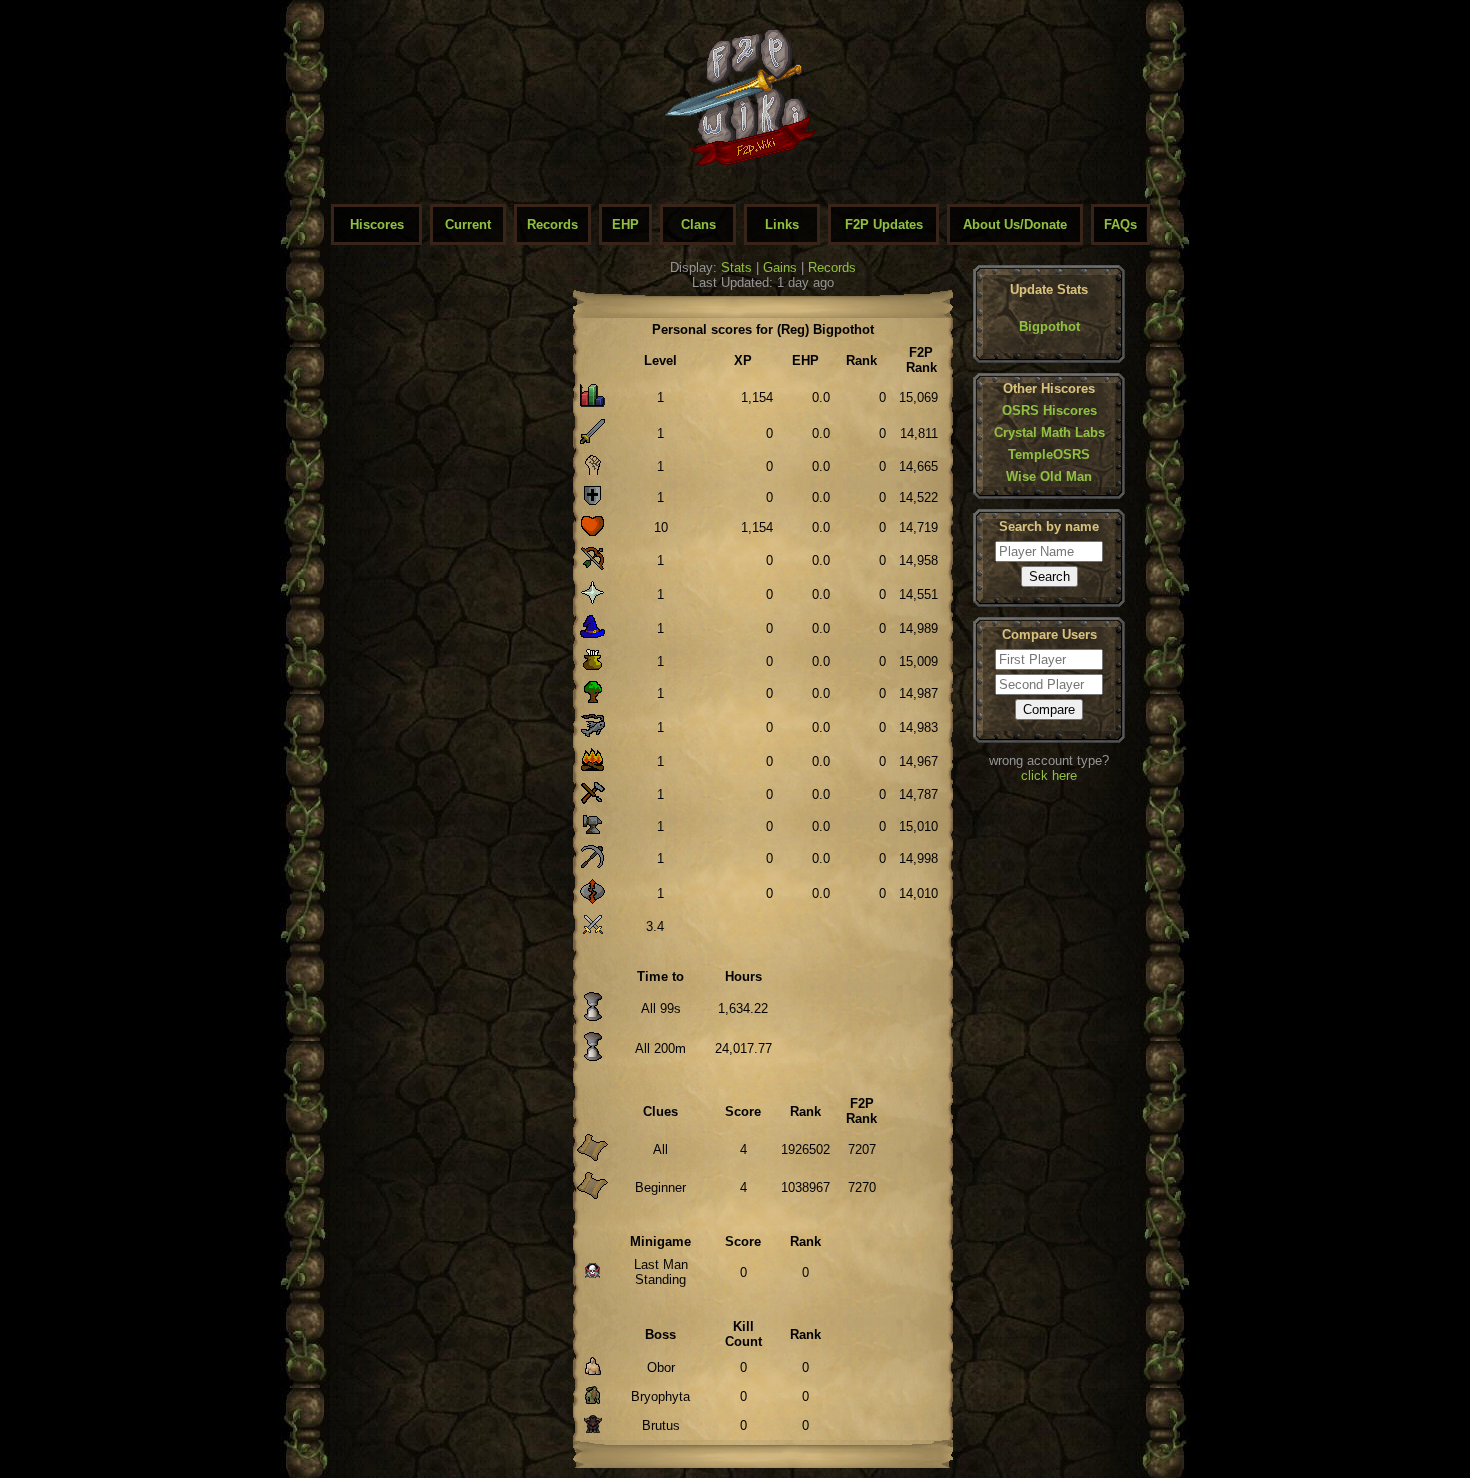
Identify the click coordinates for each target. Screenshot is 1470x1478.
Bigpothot (1049, 326)
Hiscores (377, 224)
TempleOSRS (1049, 454)
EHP (625, 224)
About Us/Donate (1015, 224)
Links (782, 224)
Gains (780, 267)
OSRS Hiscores (1049, 410)
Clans (698, 224)
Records (552, 224)
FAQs (1120, 224)
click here (1049, 775)
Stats (736, 267)
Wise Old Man (1049, 476)
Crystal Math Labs (1049, 432)
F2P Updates (884, 224)
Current (468, 224)
